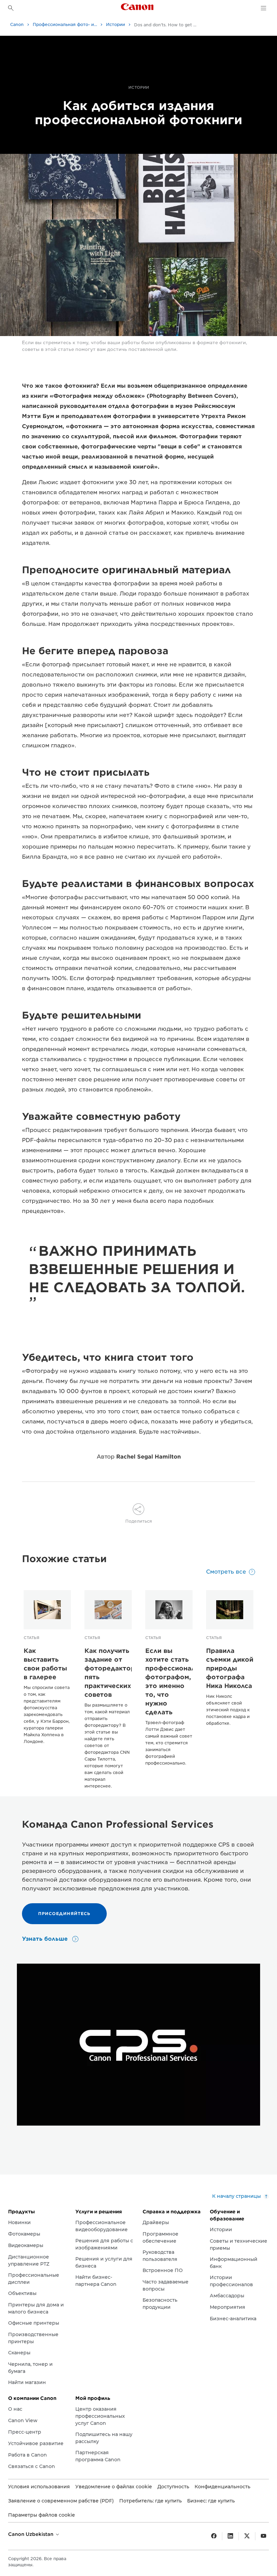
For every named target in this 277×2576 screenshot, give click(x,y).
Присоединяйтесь (64, 1914)
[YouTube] (263, 2536)
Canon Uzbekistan (31, 2534)
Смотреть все (226, 1572)
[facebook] (214, 2536)
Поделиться (139, 1521)
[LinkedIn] (230, 2536)
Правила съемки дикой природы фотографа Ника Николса (230, 1668)
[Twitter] (247, 2536)
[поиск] (11, 8)
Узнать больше (46, 1939)
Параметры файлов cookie (42, 2515)
